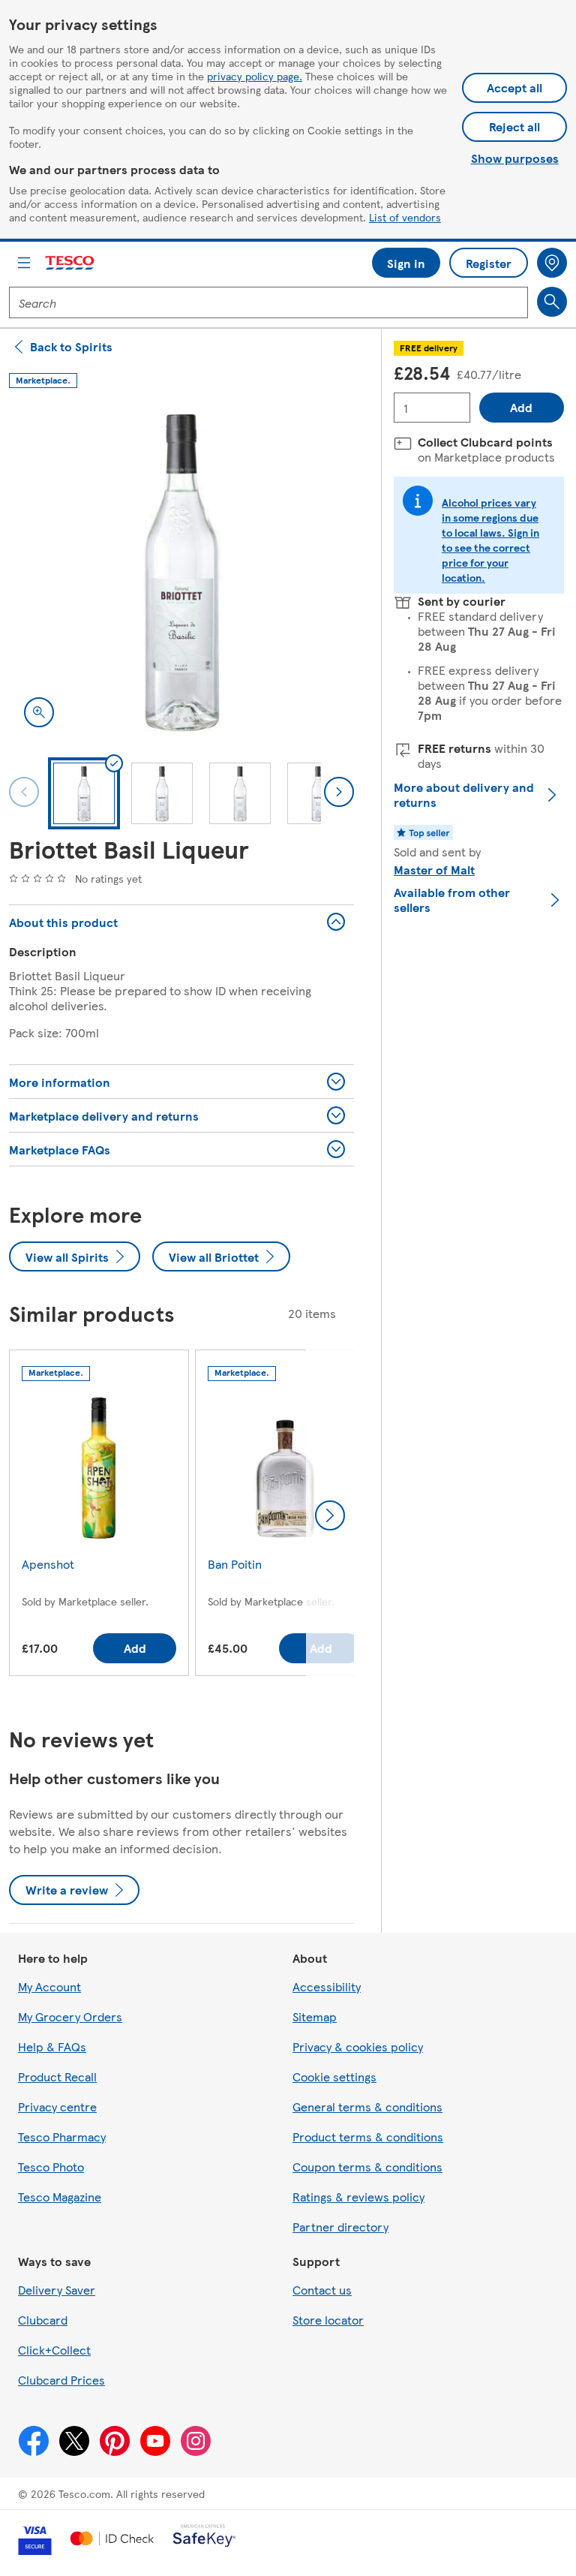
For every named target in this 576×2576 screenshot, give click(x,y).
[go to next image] (339, 792)
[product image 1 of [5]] (181, 570)
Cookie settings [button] (334, 2076)
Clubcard (43, 2320)
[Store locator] (552, 263)
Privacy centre (57, 2107)
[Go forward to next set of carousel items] (330, 1515)
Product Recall (57, 2076)
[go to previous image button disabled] (24, 792)
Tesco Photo (51, 2167)
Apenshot (48, 1564)
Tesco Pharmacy (62, 2137)
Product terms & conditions (368, 2137)
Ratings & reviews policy (358, 2197)
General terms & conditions (367, 2107)
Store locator (328, 2320)
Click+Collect (54, 2350)
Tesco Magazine (60, 2197)
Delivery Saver (57, 2290)
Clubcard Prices (61, 2380)
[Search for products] (552, 302)
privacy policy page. (255, 76)
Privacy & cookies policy (358, 2046)
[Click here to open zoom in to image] (39, 712)
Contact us (322, 2290)
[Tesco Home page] (70, 263)
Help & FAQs (52, 2046)
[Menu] (24, 263)
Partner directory (340, 2227)
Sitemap (315, 2016)
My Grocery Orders (70, 2016)
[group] (99, 1516)
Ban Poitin (235, 1564)
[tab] (84, 793)
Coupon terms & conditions (367, 2167)
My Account (49, 1986)
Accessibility (327, 1986)
